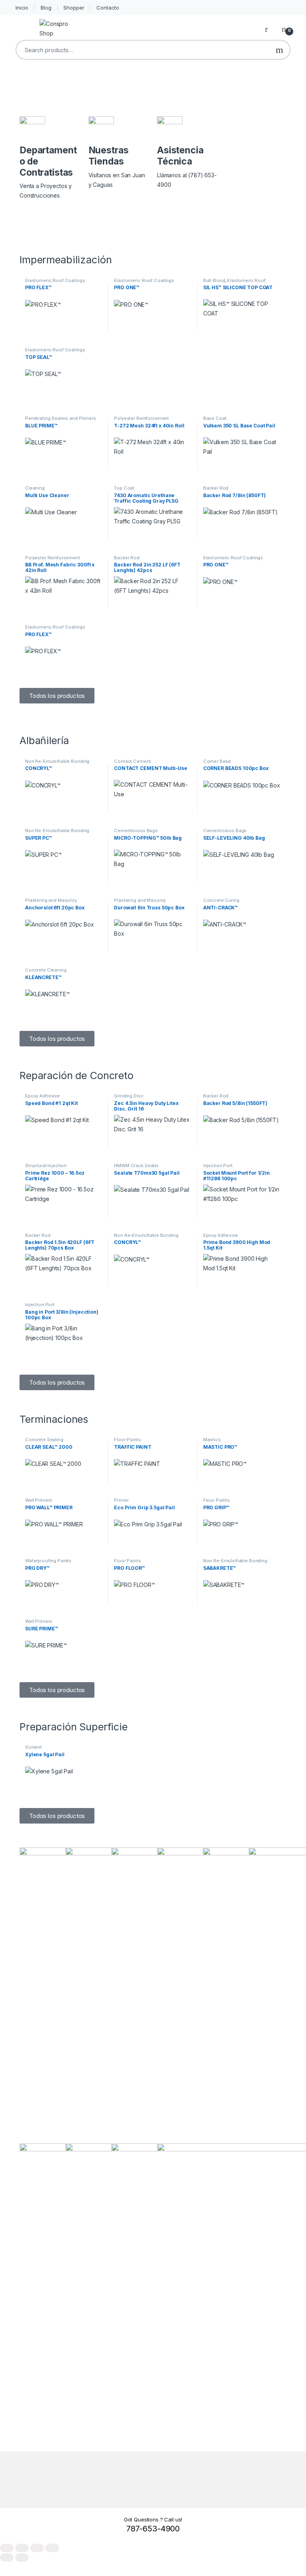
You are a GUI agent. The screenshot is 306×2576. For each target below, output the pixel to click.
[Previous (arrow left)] (7, 2557)
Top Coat (124, 488)
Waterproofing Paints (48, 1561)
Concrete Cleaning (46, 970)
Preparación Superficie (74, 1727)
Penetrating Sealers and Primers (61, 418)
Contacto (108, 8)
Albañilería (44, 740)
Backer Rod (216, 488)
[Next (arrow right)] (22, 2557)
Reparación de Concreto (76, 1075)
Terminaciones (54, 1419)
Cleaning (35, 488)
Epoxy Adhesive (42, 1096)
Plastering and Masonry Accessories (51, 903)
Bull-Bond (214, 280)
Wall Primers (39, 1500)
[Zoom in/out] (7, 2548)
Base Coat (215, 418)
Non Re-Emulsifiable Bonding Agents (57, 764)
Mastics (212, 1440)
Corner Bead (217, 761)
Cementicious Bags (136, 831)
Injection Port (218, 1166)
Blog (46, 8)
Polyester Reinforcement (141, 418)
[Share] (37, 2548)
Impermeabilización (66, 260)
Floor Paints (127, 1440)
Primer (121, 1500)
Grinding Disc (128, 1096)
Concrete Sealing (44, 1440)
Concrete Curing (221, 900)
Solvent (33, 1747)
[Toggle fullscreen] (22, 2548)
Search (280, 50)
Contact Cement (132, 761)
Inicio (22, 8)
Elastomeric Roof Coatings (55, 280)
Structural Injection (46, 1166)
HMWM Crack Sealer (136, 1166)
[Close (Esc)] (52, 2548)
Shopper (74, 8)
